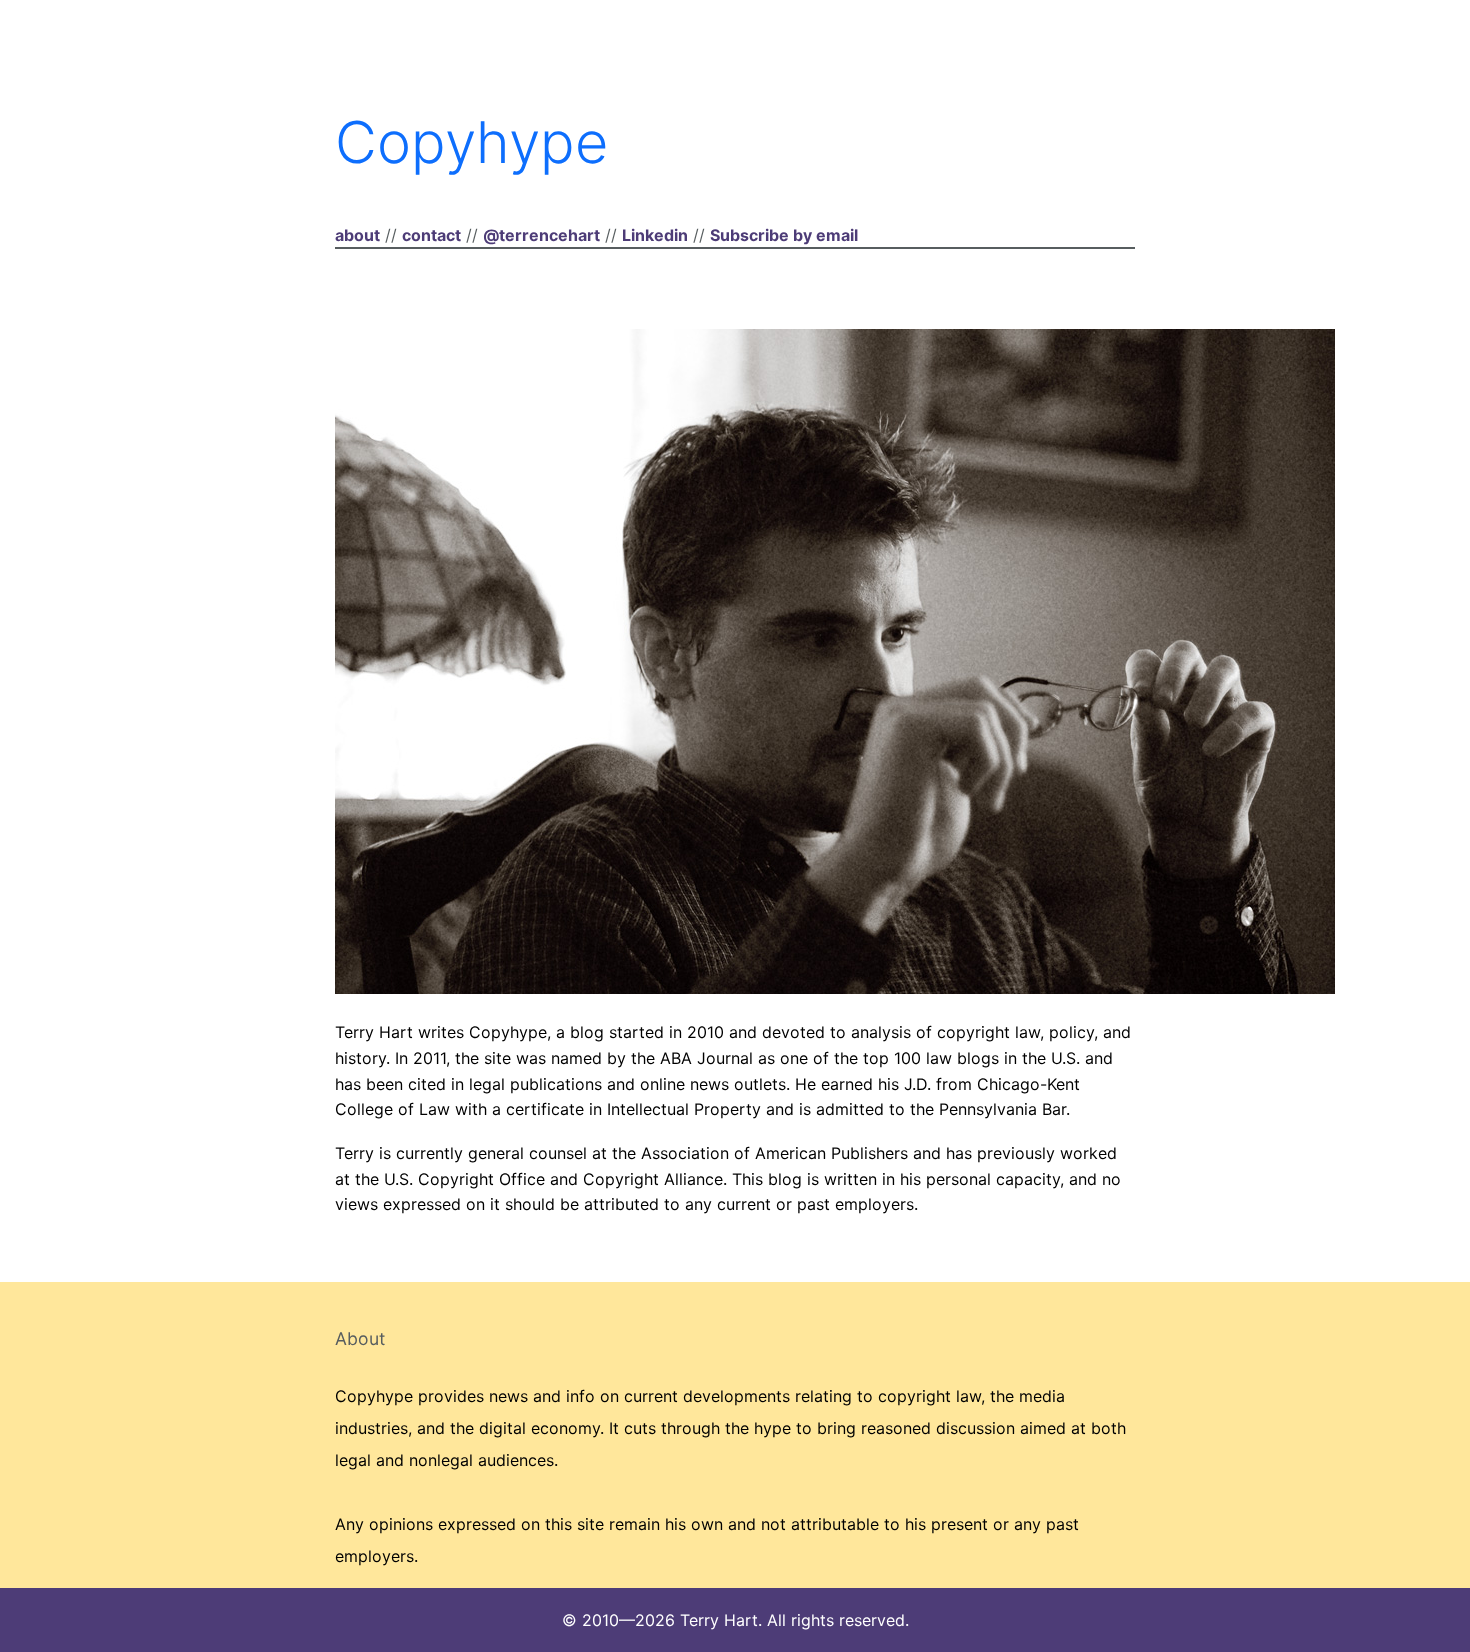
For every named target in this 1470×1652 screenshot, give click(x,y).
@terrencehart (541, 235)
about (357, 235)
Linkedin (655, 235)
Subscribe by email (784, 235)
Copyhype (471, 142)
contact (431, 235)
